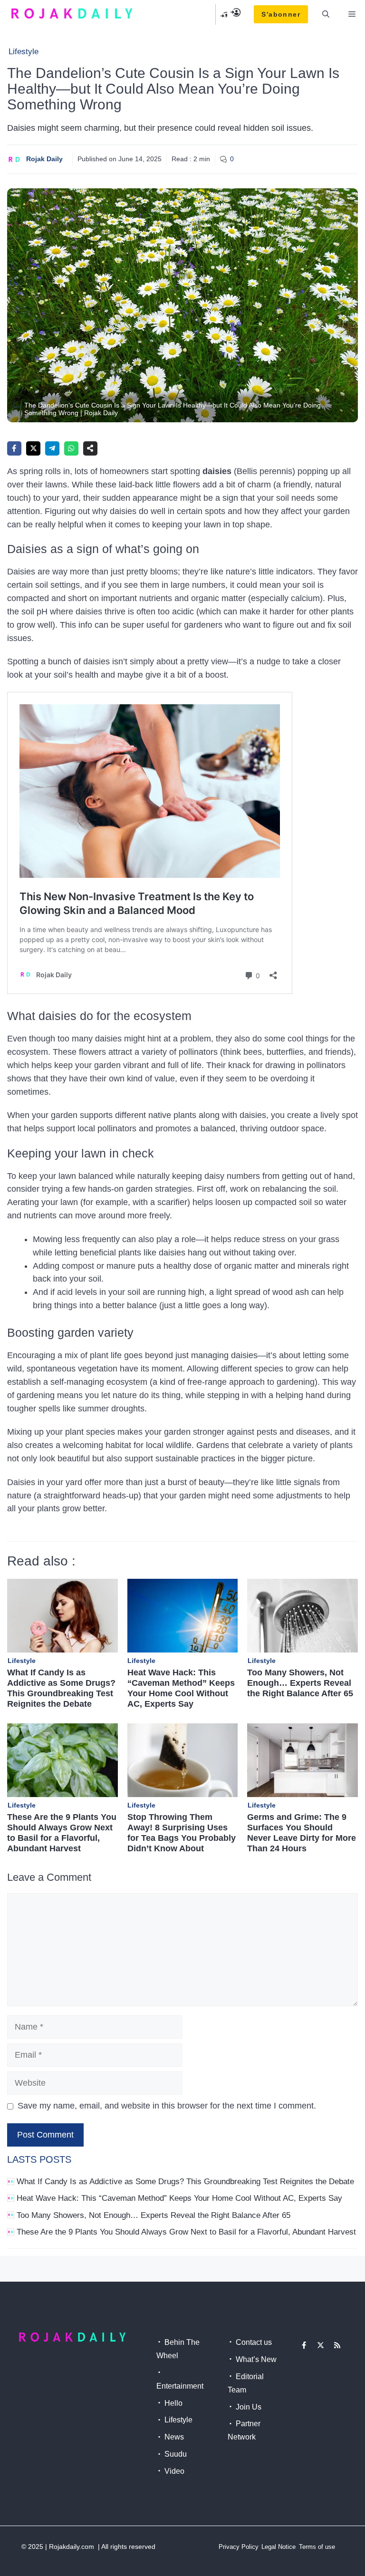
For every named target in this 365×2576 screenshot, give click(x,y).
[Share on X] (33, 448)
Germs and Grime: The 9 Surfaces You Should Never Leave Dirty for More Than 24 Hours (302, 1833)
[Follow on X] (321, 2345)
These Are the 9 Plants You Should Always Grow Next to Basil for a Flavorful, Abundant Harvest (62, 1833)
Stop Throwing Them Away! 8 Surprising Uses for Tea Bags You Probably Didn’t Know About (182, 1833)
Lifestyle (24, 52)
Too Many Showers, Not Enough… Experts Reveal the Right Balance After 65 (300, 1683)
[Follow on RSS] (337, 2345)
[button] (326, 14)
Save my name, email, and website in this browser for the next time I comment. (167, 2106)
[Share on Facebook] (14, 448)
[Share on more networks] (90, 448)
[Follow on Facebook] (304, 2345)
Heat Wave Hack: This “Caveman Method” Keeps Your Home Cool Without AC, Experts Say (181, 1688)
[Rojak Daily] (72, 14)
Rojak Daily (44, 159)
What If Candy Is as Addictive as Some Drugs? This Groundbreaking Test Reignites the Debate (61, 1688)
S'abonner (281, 14)
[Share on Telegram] (52, 448)
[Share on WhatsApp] (71, 448)
